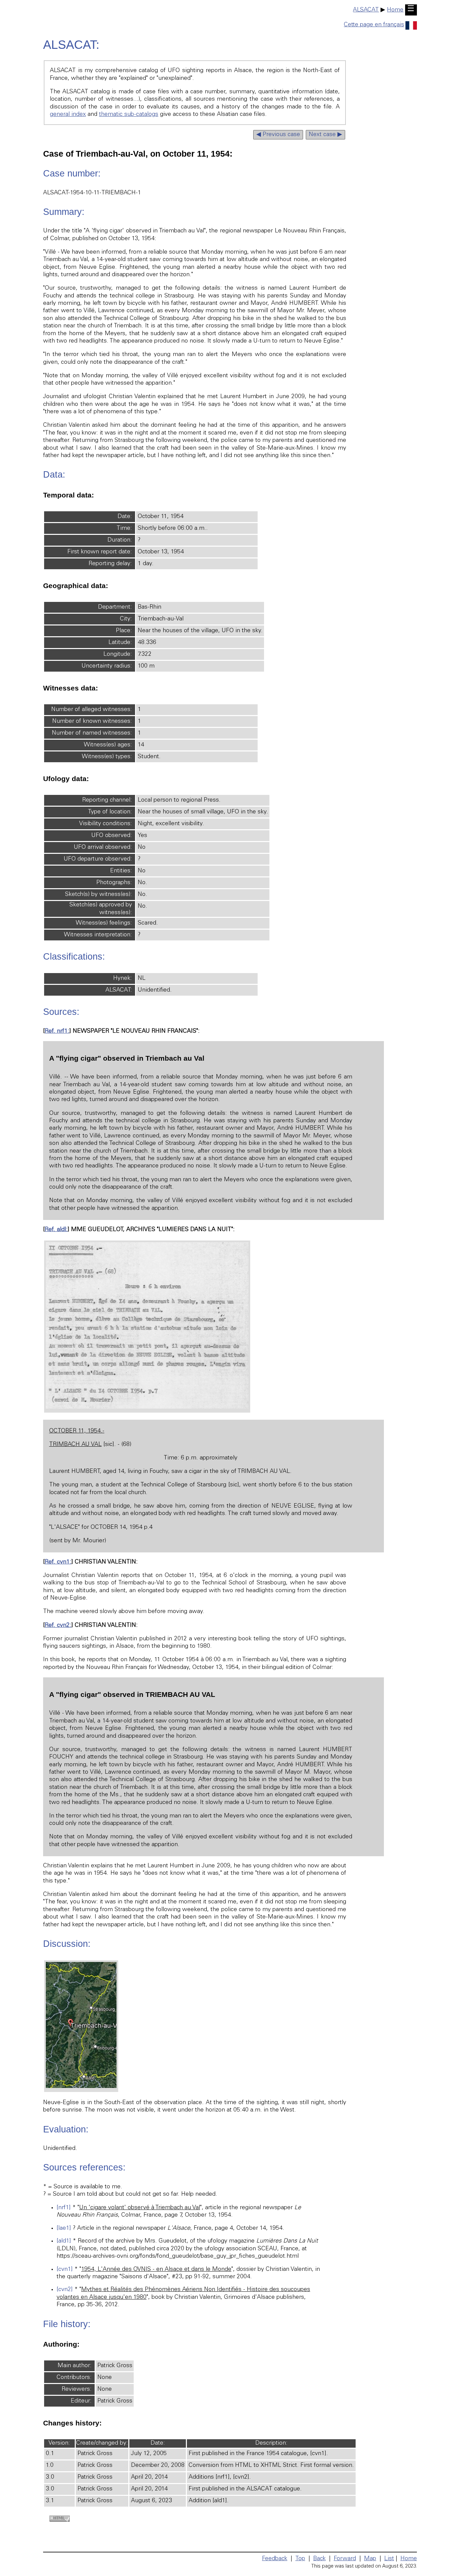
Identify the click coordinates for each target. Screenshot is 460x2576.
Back (319, 2559)
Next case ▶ (325, 135)
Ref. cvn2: (58, 1625)
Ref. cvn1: (58, 1562)
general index (68, 115)
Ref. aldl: (56, 1230)
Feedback (275, 2559)
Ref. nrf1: (57, 1031)
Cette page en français (374, 25)
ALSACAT (366, 10)
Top (300, 2559)
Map (370, 2559)
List (389, 2559)
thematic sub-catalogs (129, 115)
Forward (345, 2559)
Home (395, 10)
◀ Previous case (278, 135)
